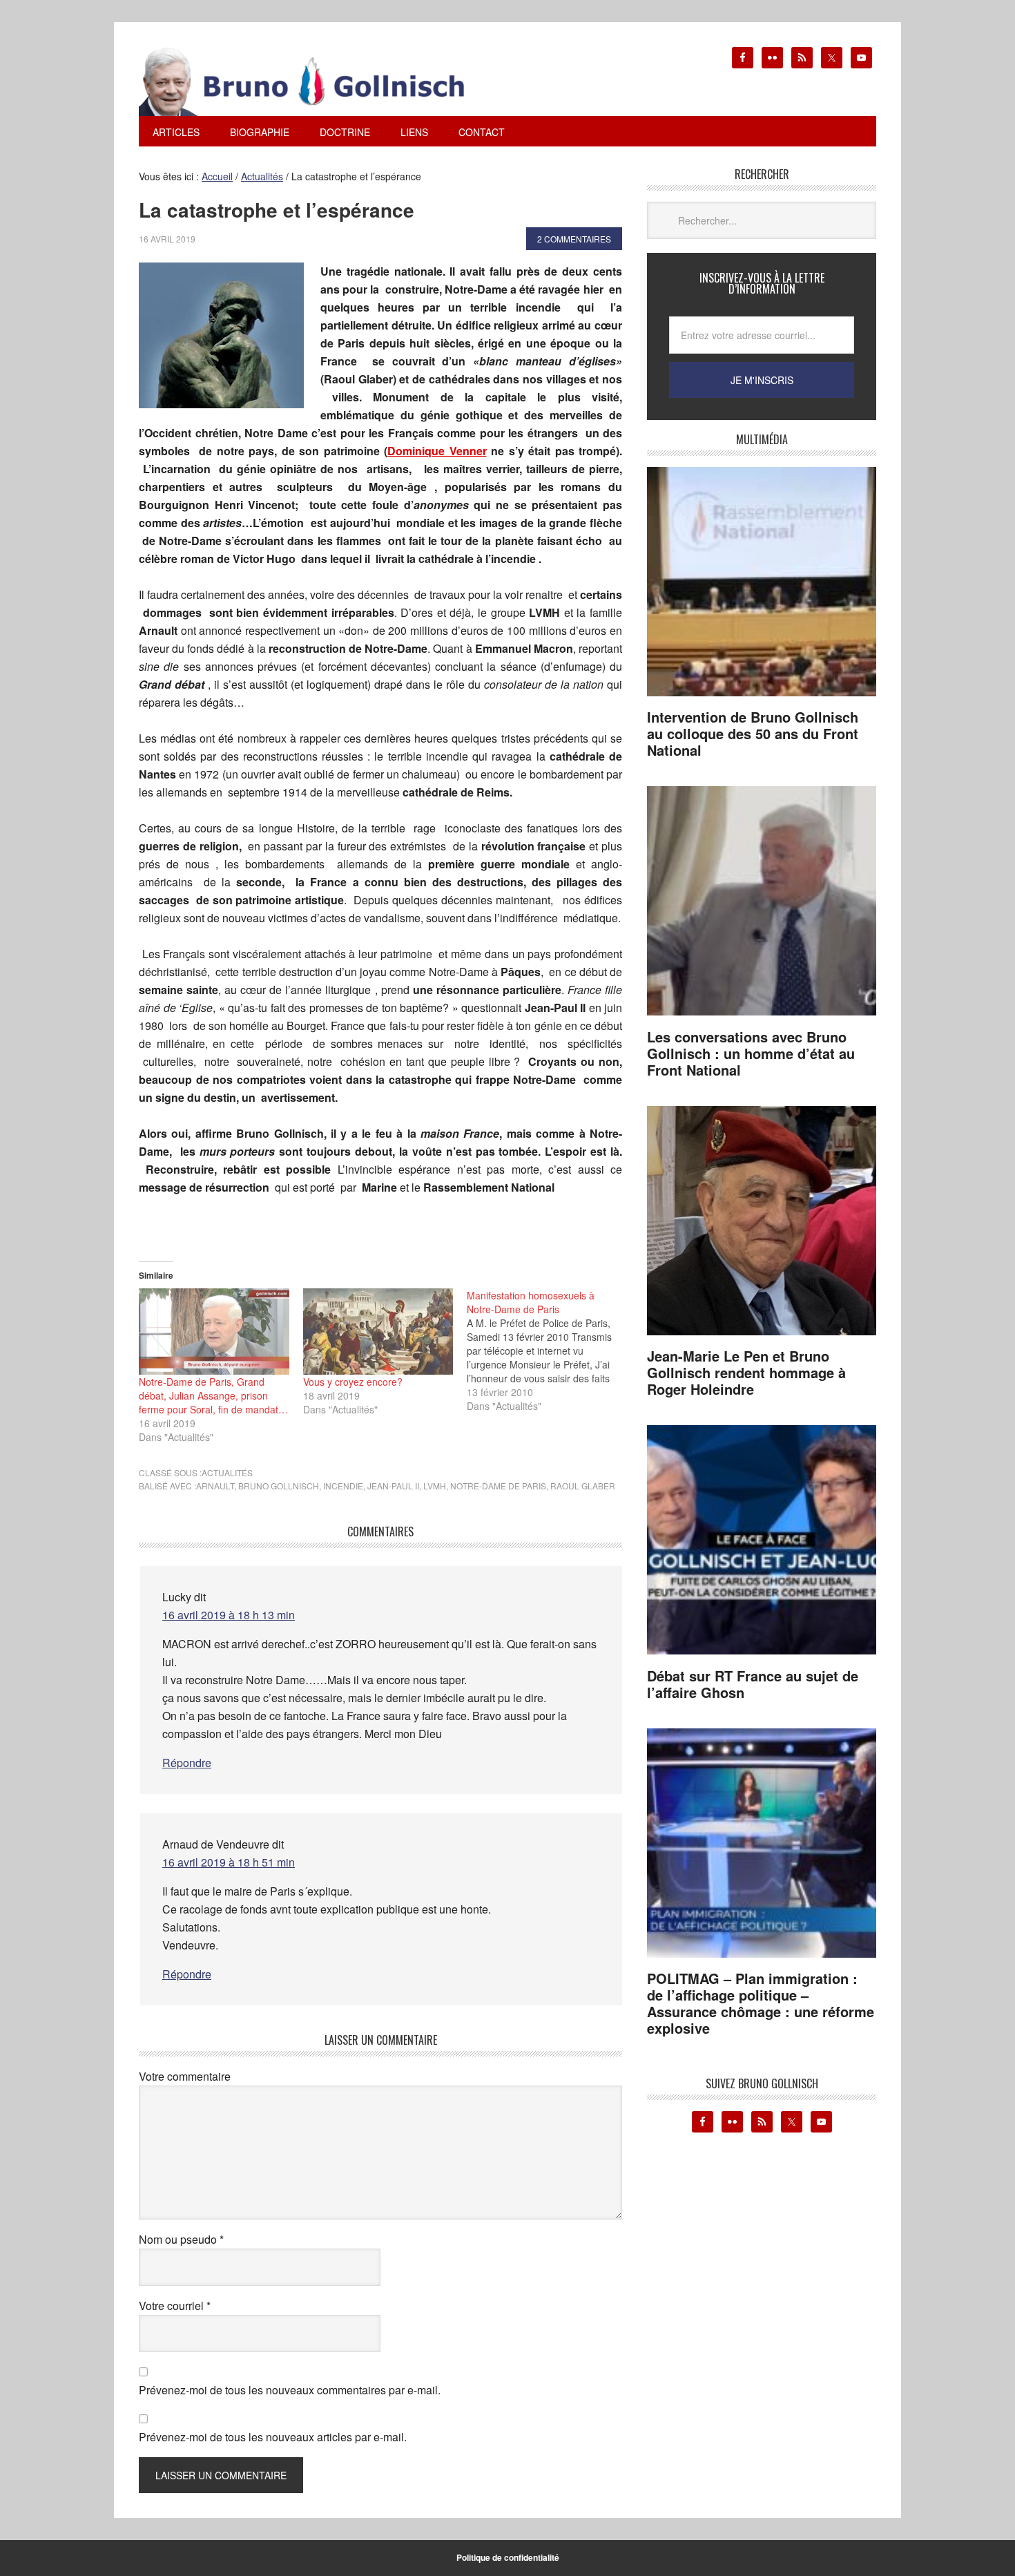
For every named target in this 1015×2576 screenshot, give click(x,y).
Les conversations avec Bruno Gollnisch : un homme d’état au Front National (751, 1053)
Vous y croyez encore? (353, 1382)
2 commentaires (574, 239)
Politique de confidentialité (508, 2557)
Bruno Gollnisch (279, 1486)
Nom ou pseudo (181, 2239)
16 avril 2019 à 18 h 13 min (229, 1615)
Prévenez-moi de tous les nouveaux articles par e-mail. (273, 2437)
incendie (343, 1486)
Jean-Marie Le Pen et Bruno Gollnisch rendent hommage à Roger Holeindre (746, 1372)
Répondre (187, 1763)
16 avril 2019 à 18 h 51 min (229, 1862)
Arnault (215, 1486)
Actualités (227, 1472)
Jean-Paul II (393, 1486)
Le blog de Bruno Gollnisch (318, 82)
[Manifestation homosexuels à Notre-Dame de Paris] (549, 1351)
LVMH (435, 1486)
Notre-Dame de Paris (498, 1486)
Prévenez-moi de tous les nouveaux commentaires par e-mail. (290, 2390)
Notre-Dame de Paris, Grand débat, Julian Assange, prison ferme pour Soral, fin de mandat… (213, 1395)
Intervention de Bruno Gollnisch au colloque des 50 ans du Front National (753, 733)
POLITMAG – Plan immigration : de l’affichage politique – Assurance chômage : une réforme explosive (761, 2003)
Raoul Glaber (583, 1486)
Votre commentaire (185, 2076)
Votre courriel (175, 2306)
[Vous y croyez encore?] (378, 1331)
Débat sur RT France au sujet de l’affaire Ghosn (753, 1684)
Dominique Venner (437, 451)
